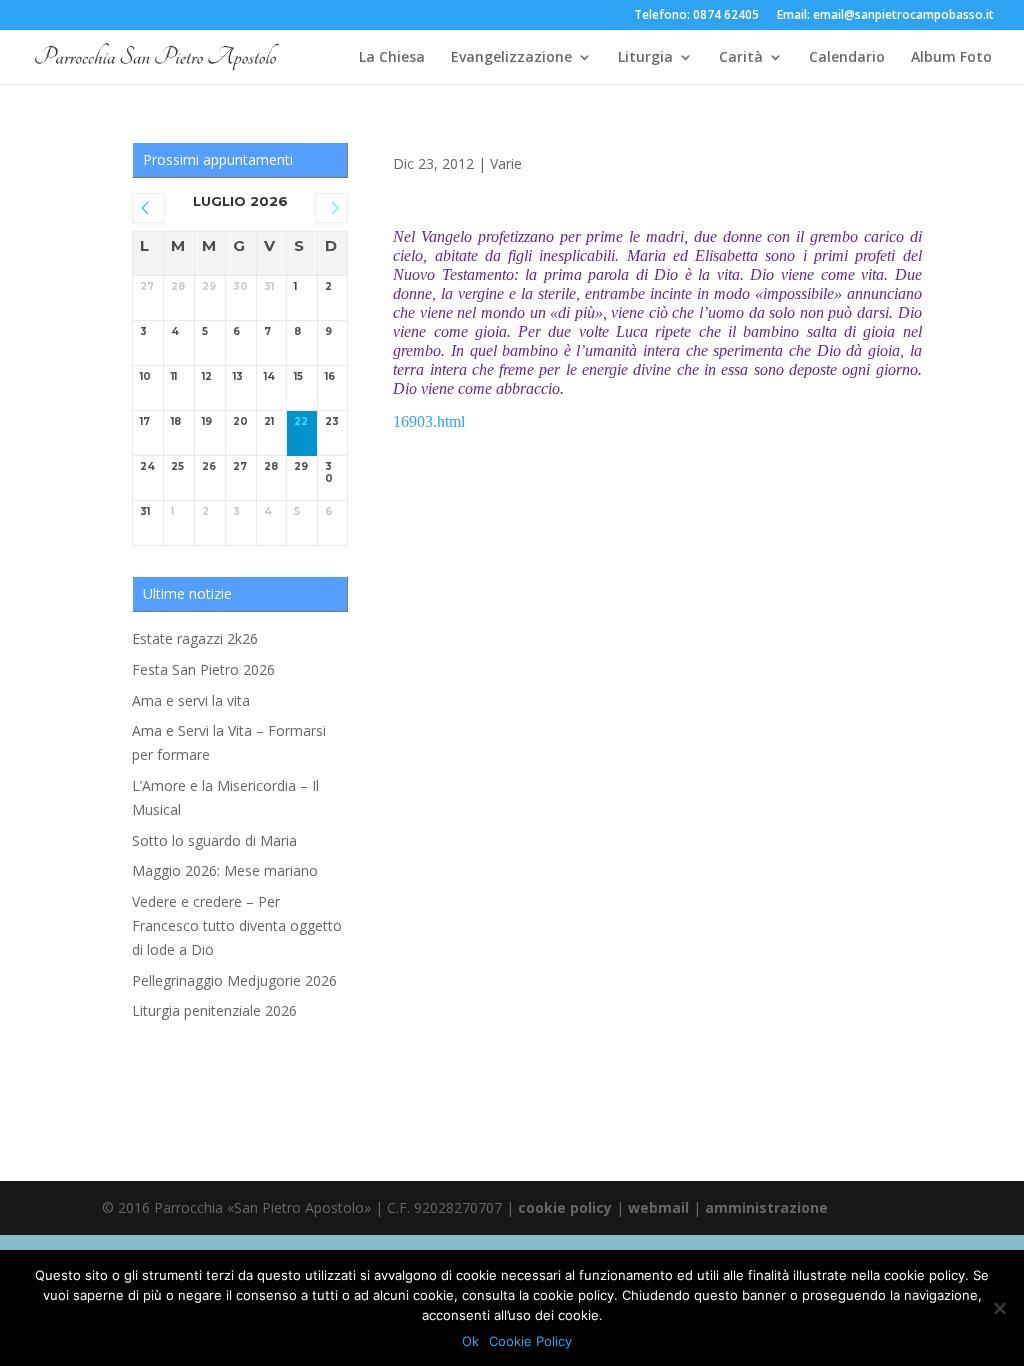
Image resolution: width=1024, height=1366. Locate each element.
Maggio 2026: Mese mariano (225, 870)
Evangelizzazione (511, 58)
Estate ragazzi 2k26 (195, 638)
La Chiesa (392, 58)
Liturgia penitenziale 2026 (214, 1010)
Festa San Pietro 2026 (203, 669)
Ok (470, 1341)
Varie (506, 163)
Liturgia (645, 58)
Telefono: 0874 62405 (696, 16)
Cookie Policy (530, 1341)
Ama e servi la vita (191, 700)
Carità (741, 58)
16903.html (429, 421)
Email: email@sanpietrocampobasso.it (885, 16)
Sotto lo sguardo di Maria (214, 840)
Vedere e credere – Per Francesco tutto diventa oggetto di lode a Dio (237, 925)
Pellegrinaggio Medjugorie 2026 (234, 980)
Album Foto (951, 58)
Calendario (847, 58)
